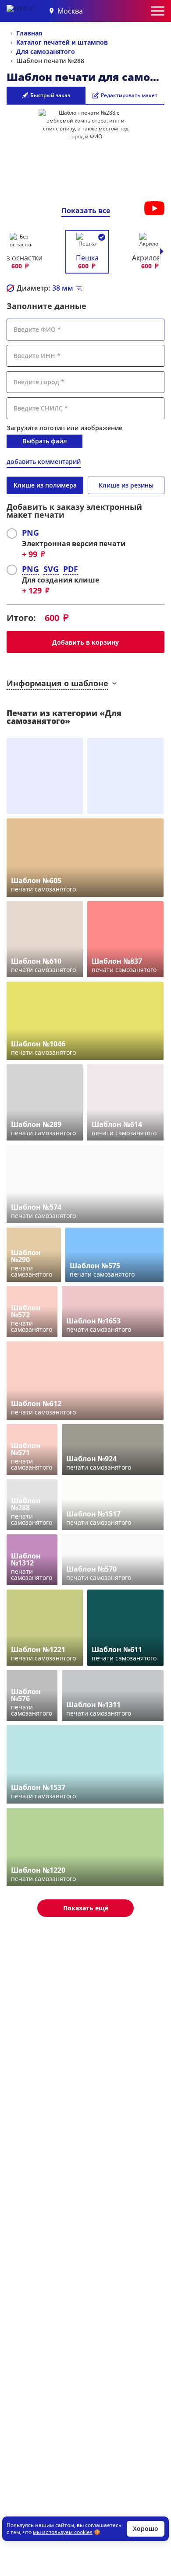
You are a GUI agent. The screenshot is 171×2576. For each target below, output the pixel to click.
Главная (29, 33)
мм (63, 288)
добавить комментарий (44, 462)
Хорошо (146, 2529)
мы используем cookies (63, 2532)
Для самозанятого (46, 51)
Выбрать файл (45, 441)
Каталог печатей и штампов (62, 42)
